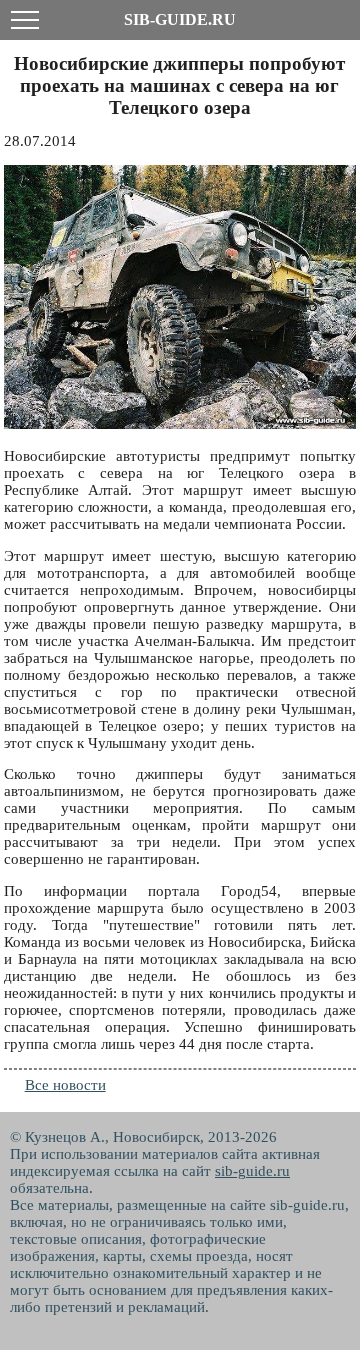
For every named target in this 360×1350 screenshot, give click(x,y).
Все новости (65, 1085)
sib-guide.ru (252, 1171)
